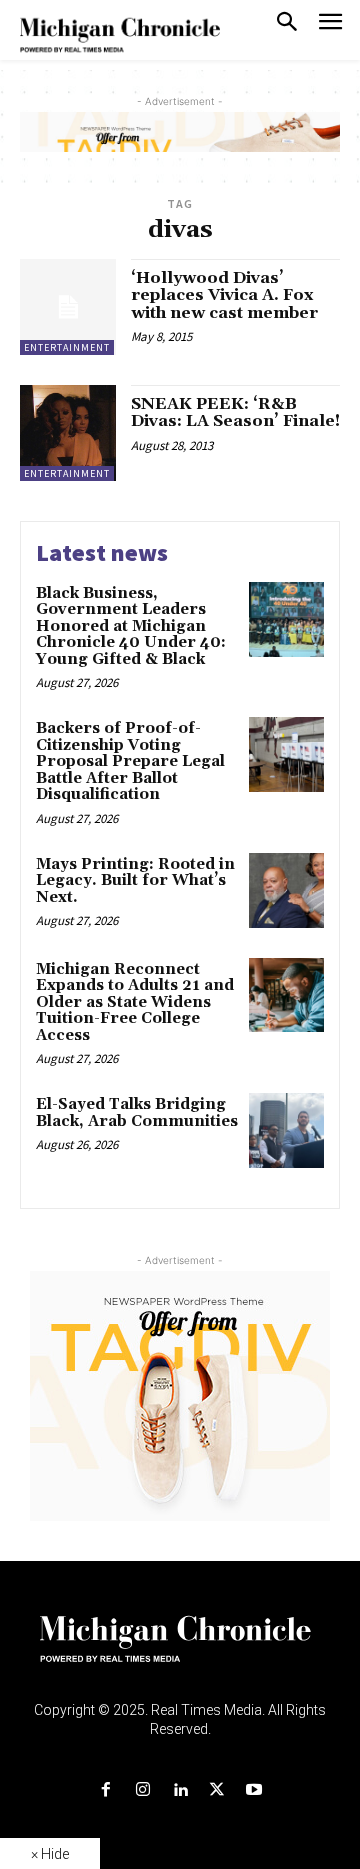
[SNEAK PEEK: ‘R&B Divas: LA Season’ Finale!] (68, 433)
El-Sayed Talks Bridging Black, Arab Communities (137, 1113)
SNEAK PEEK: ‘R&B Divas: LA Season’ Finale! (235, 413)
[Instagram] (142, 1790)
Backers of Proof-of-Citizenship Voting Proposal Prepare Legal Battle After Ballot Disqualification (130, 761)
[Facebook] (105, 1790)
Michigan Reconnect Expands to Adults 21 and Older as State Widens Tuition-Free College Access (135, 1002)
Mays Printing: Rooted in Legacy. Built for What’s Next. (135, 881)
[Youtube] (254, 1790)
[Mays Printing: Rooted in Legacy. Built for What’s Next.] (286, 890)
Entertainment (67, 347)
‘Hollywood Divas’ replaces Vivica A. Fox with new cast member (224, 295)
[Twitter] (217, 1790)
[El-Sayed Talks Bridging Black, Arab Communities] (286, 1130)
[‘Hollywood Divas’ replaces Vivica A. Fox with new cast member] (68, 307)
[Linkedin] (179, 1790)
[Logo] (180, 1651)
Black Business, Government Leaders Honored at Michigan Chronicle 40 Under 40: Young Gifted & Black (131, 626)
